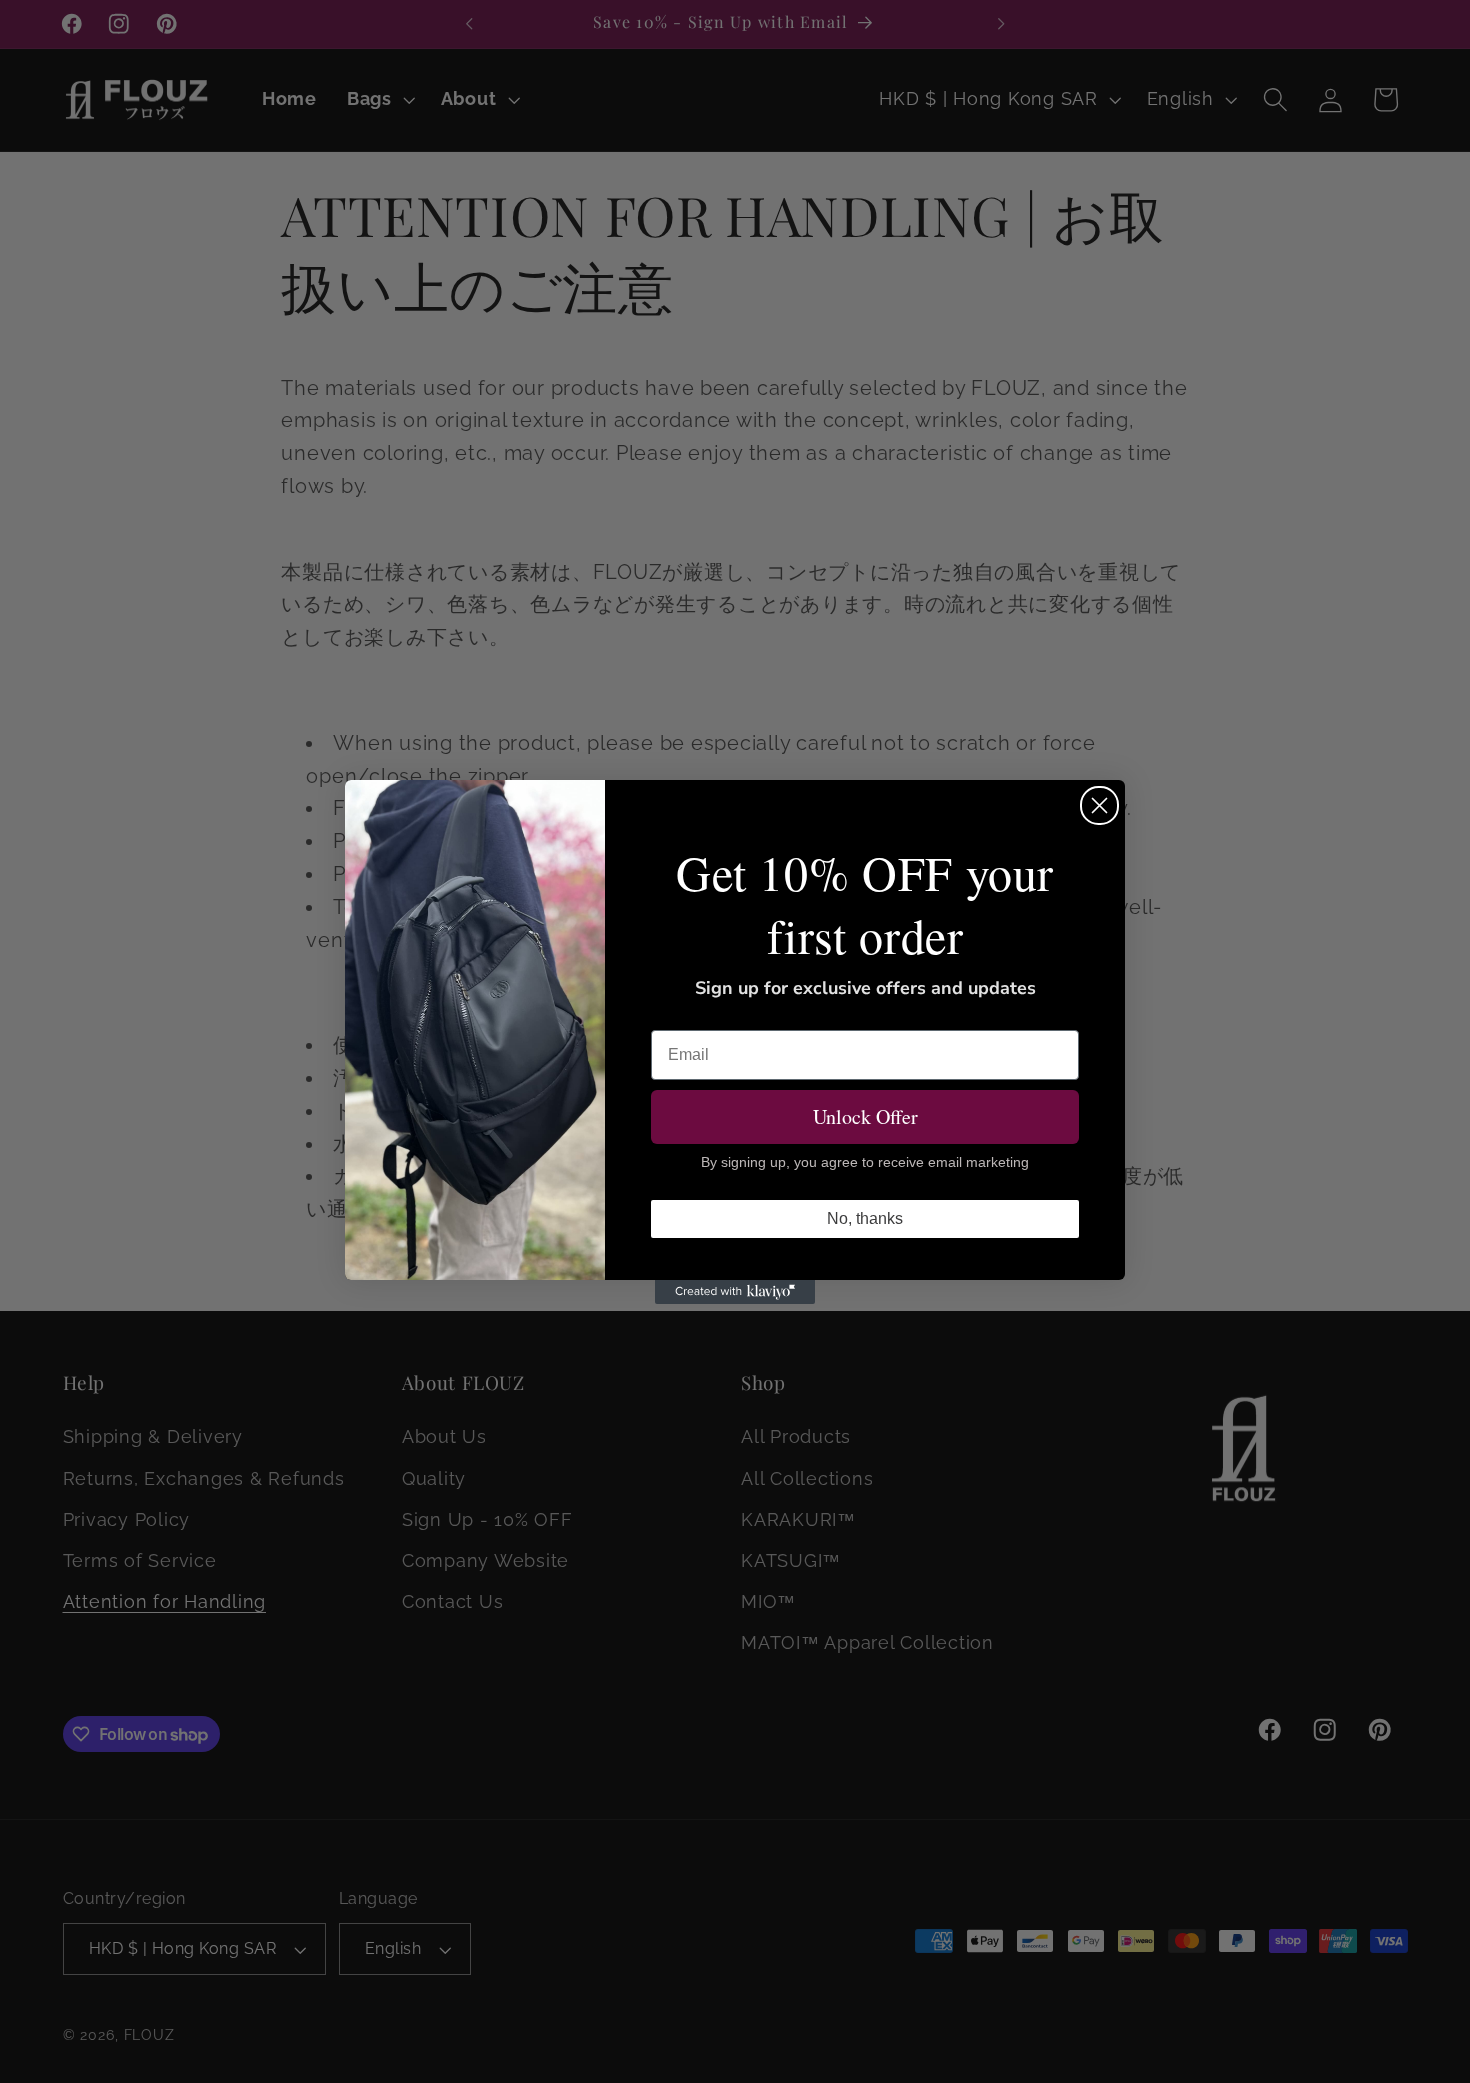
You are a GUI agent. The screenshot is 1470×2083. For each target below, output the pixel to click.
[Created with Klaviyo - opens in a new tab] (735, 1292)
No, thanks (865, 1218)
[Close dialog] (1099, 805)
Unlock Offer (865, 1116)
